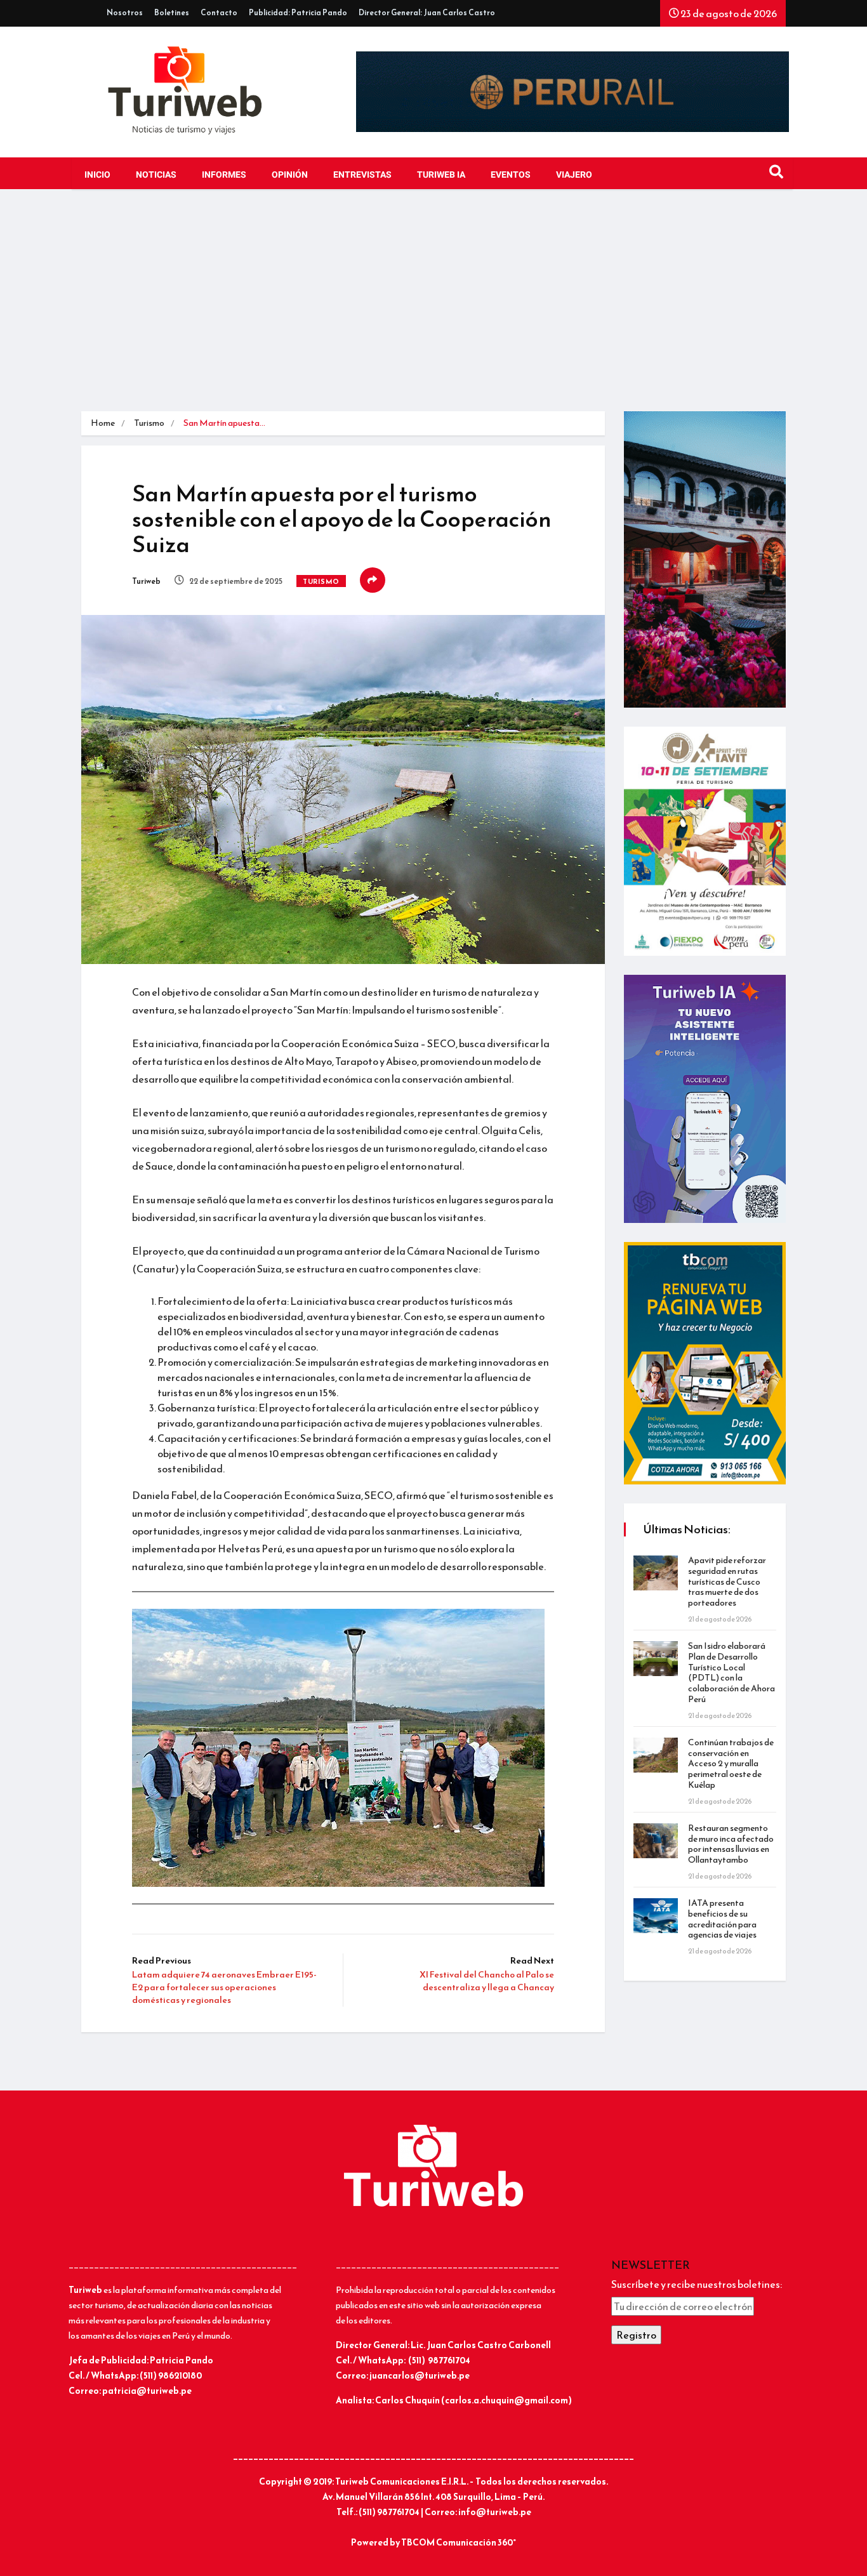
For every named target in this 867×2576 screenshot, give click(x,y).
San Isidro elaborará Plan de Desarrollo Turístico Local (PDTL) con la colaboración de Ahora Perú (731, 1673)
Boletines (172, 13)
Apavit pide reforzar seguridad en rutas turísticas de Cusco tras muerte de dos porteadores (727, 1582)
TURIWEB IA (441, 175)
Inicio (97, 175)
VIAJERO (574, 175)
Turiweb (146, 581)
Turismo (149, 423)
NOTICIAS (156, 175)
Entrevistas (362, 175)
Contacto (219, 13)
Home (103, 423)
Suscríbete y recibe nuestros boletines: (697, 2284)
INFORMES (224, 175)
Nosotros (125, 13)
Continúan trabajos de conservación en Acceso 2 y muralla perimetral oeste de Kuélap (731, 1764)
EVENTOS (511, 175)
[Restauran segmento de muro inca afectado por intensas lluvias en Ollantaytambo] (656, 1841)
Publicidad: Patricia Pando (298, 13)
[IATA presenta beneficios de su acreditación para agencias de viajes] (656, 1916)
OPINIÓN (290, 175)
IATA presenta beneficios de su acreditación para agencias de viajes (722, 1919)
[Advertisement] (433, 303)
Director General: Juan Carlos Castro (427, 13)
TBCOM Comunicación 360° (459, 2543)
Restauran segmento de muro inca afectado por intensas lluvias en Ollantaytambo (731, 1844)
